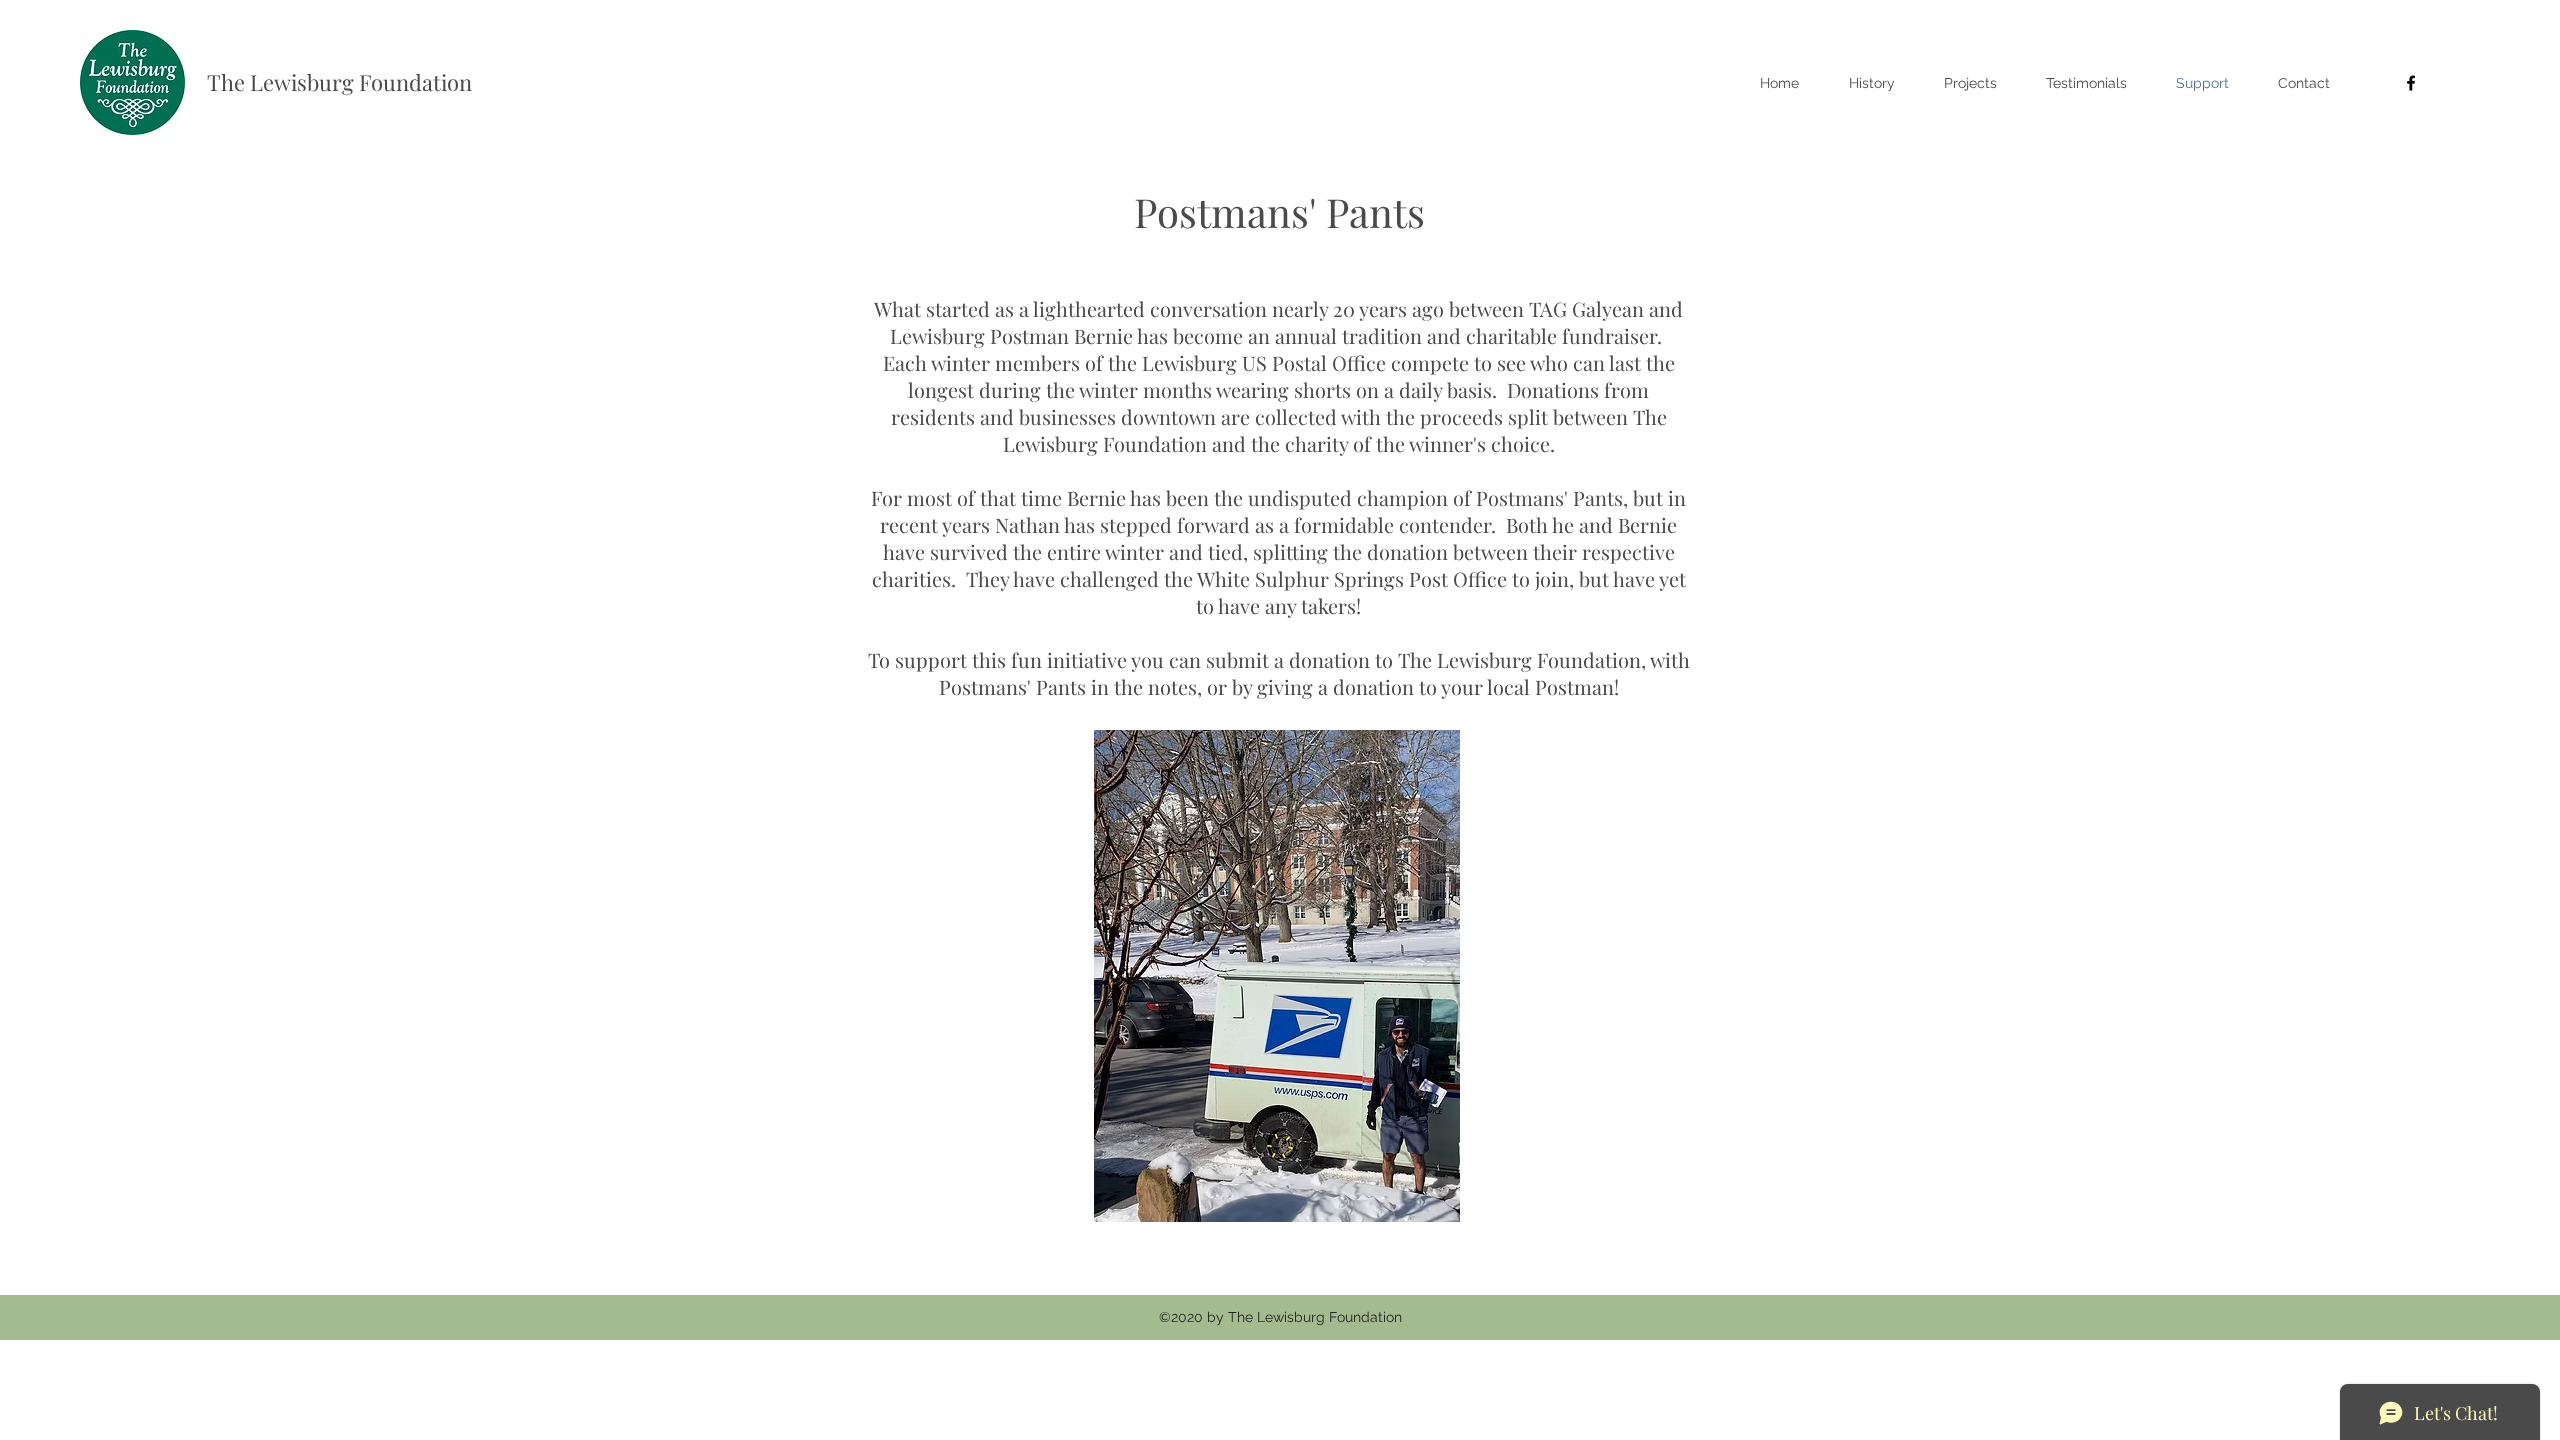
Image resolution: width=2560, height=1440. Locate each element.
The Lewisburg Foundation (339, 82)
